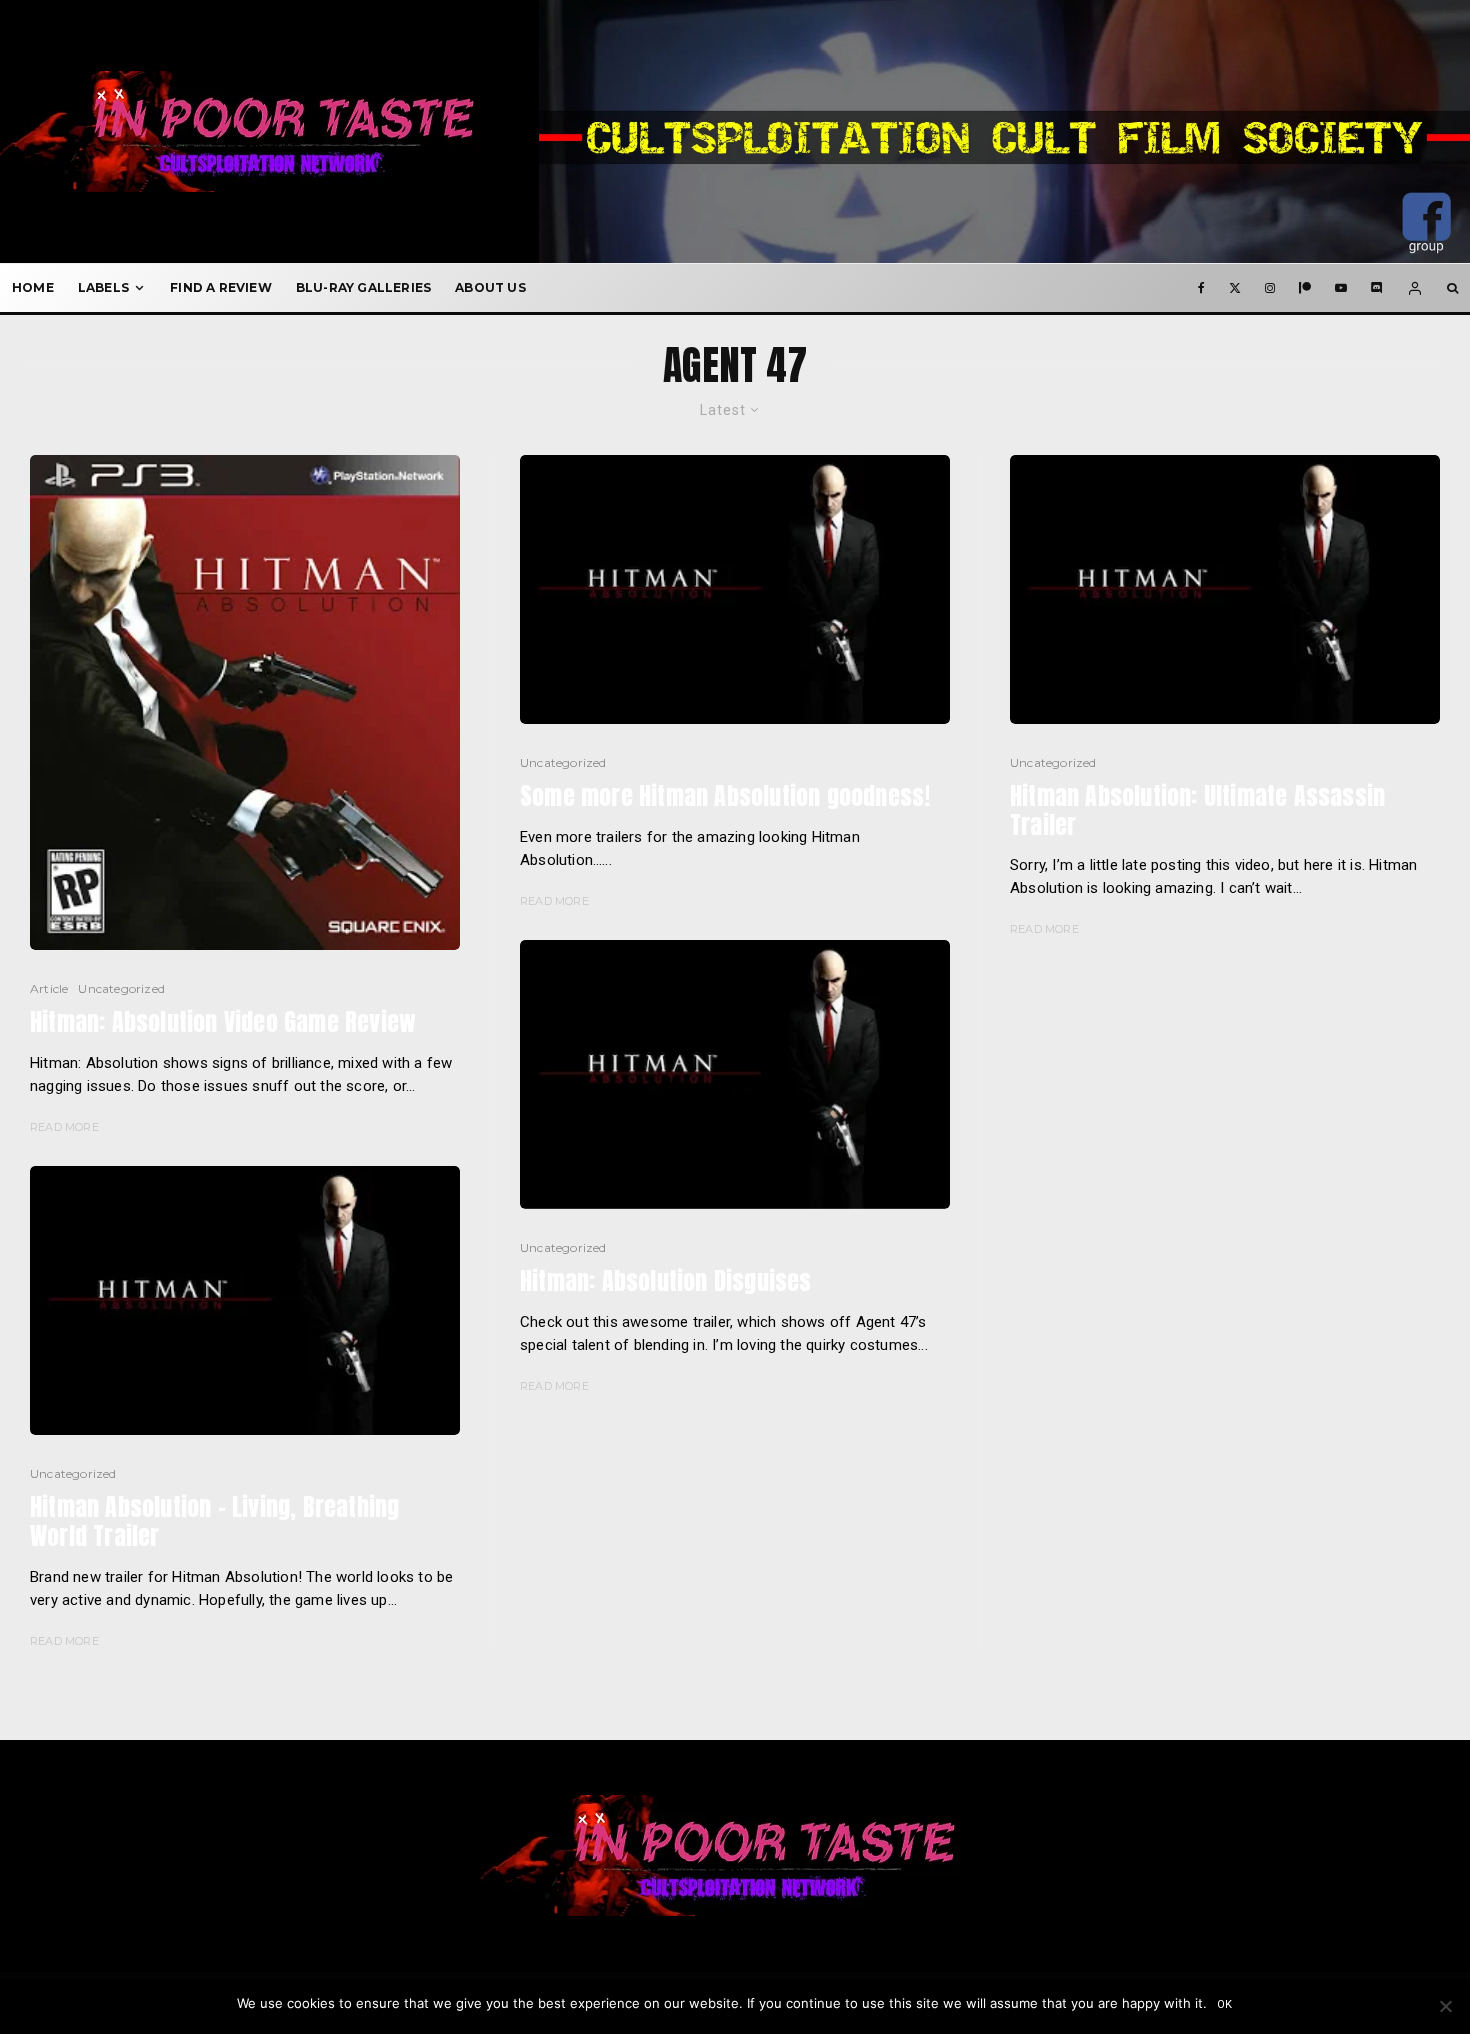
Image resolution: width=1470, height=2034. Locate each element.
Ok (1225, 2004)
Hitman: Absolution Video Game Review (223, 1022)
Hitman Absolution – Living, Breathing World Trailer (214, 1522)
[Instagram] (1270, 288)
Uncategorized (121, 988)
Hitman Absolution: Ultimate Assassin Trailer (1197, 811)
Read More (64, 1127)
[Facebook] (1201, 288)
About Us (490, 287)
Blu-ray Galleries (363, 287)
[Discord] (1377, 288)
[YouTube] (1341, 288)
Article (49, 988)
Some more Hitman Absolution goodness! (725, 796)
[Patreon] (1305, 288)
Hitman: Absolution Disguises (666, 1281)
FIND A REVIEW (221, 287)
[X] (1235, 288)
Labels (103, 287)
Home (33, 287)
